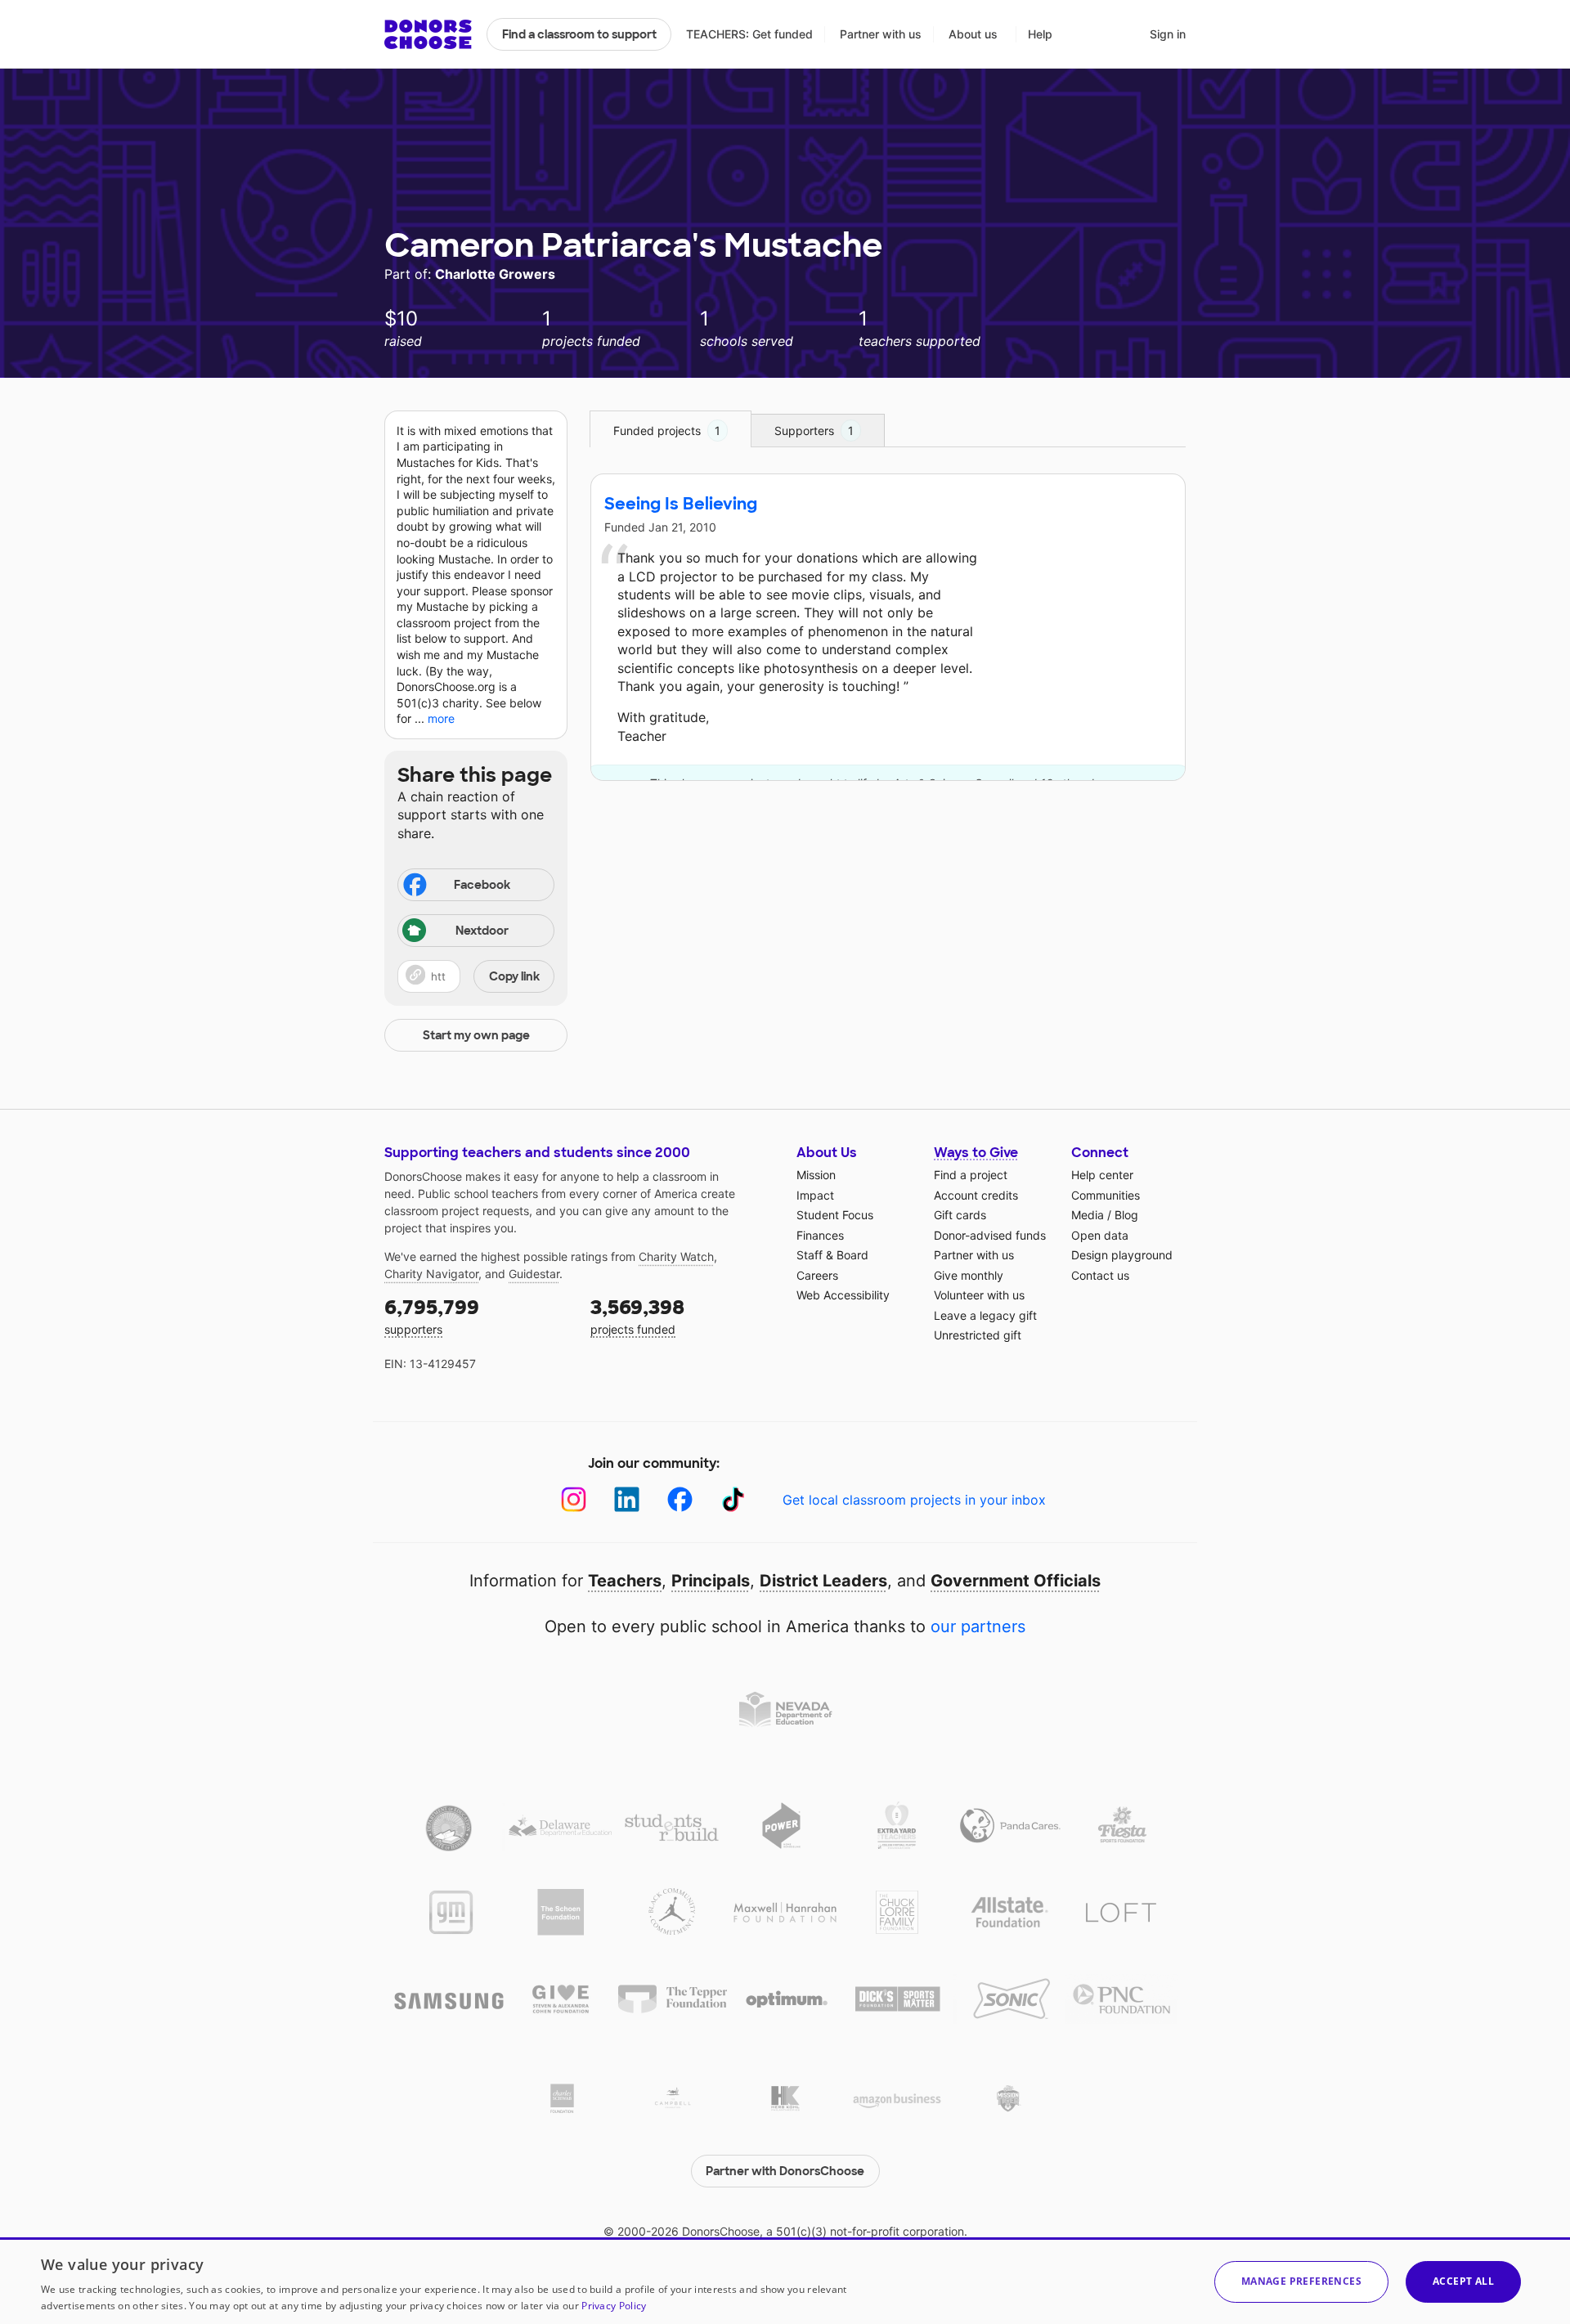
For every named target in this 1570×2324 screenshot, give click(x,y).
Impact (815, 1195)
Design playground (1122, 1255)
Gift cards (960, 1215)
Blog (1126, 1215)
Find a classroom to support (579, 34)
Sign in (1168, 34)
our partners (978, 1626)
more (441, 718)
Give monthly (969, 1275)
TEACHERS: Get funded (749, 34)
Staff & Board (832, 1255)
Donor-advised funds (990, 1235)
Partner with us (881, 34)
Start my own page (476, 1035)
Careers (817, 1275)
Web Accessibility (843, 1295)
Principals (711, 1581)
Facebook (482, 885)
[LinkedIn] (627, 1499)
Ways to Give (976, 1153)
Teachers (625, 1581)
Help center (1102, 1175)
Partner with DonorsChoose (785, 2171)
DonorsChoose (428, 34)
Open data (1100, 1235)
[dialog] (785, 2281)
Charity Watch (676, 1256)
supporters (432, 1315)
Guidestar (534, 1274)
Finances (820, 1235)
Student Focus (835, 1215)
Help (1040, 34)
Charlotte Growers (495, 274)
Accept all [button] (1463, 2281)
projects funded (637, 1315)
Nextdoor (482, 931)
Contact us (1100, 1275)
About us (973, 34)
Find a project (971, 1175)
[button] (476, 976)
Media (1088, 1215)
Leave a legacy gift (985, 1315)
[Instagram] (574, 1499)
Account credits (976, 1195)
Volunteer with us (979, 1295)
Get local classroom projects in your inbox (914, 1500)
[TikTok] (733, 1499)
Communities (1106, 1195)
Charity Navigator (431, 1274)
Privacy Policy (614, 2306)
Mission (816, 1175)
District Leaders (823, 1581)
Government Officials (1016, 1581)
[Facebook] (680, 1499)
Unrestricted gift (978, 1335)
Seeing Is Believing (681, 504)
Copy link (514, 976)
